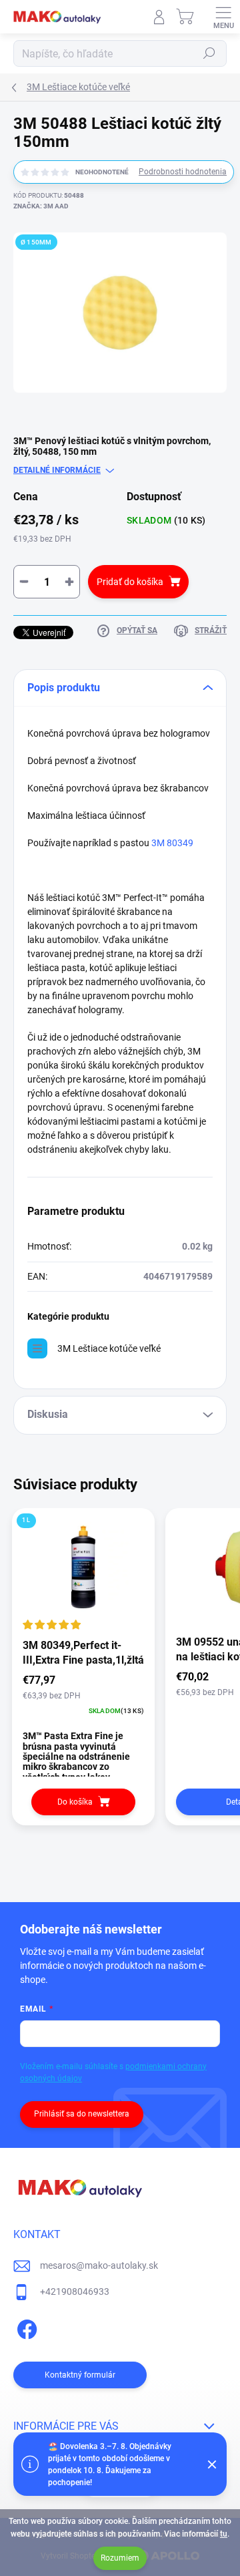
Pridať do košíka (130, 582)
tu (224, 2534)
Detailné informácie (57, 470)
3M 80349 (178, 843)
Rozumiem (120, 2558)
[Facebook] (25, 2327)
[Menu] (223, 17)
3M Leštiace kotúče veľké (109, 1348)
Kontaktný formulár (80, 2375)
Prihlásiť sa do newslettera (82, 2114)
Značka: (41, 206)
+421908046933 (75, 2291)
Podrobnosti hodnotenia (183, 172)
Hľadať (209, 53)
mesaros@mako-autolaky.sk (99, 2265)
